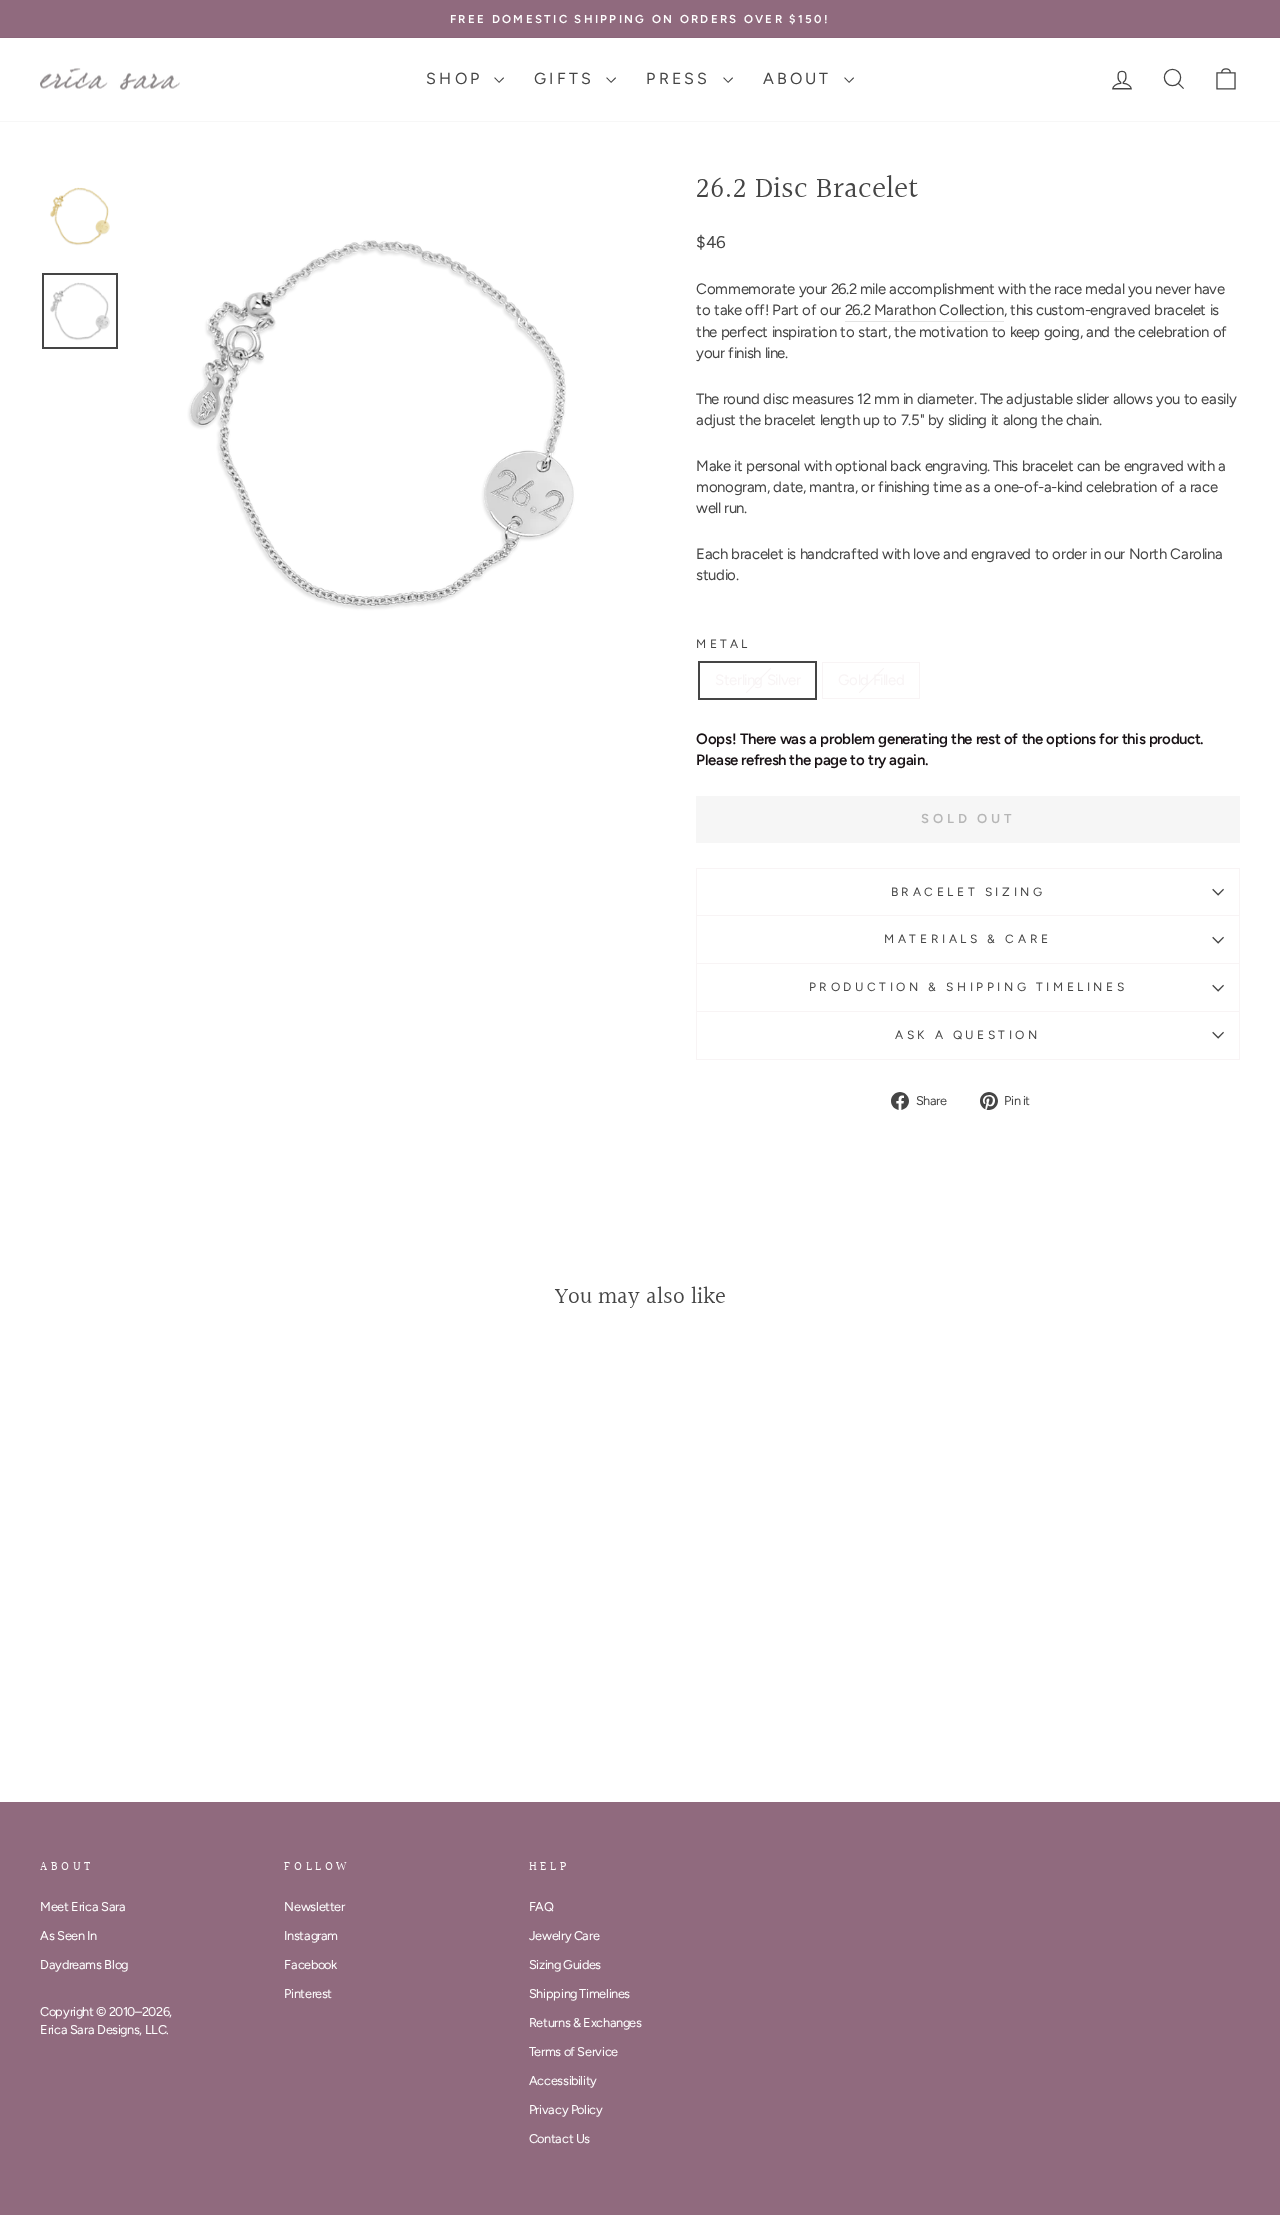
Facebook (310, 1964)
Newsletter (314, 1906)
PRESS (681, 78)
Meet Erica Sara (82, 1906)
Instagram (311, 1935)
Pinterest (308, 1993)
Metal (723, 644)
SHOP (457, 78)
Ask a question (967, 1035)
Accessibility (563, 2080)
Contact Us (559, 2138)
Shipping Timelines (579, 1993)
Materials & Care (968, 939)
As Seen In (68, 1935)
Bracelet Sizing (968, 892)
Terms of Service (573, 2051)
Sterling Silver (757, 680)
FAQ (541, 1906)
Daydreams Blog (84, 1964)
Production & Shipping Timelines (968, 987)
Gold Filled (871, 680)
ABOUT (801, 78)
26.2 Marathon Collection (924, 310)
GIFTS (567, 78)
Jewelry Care (564, 1935)
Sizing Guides (565, 1964)
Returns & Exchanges (585, 2022)
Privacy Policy (566, 2109)
